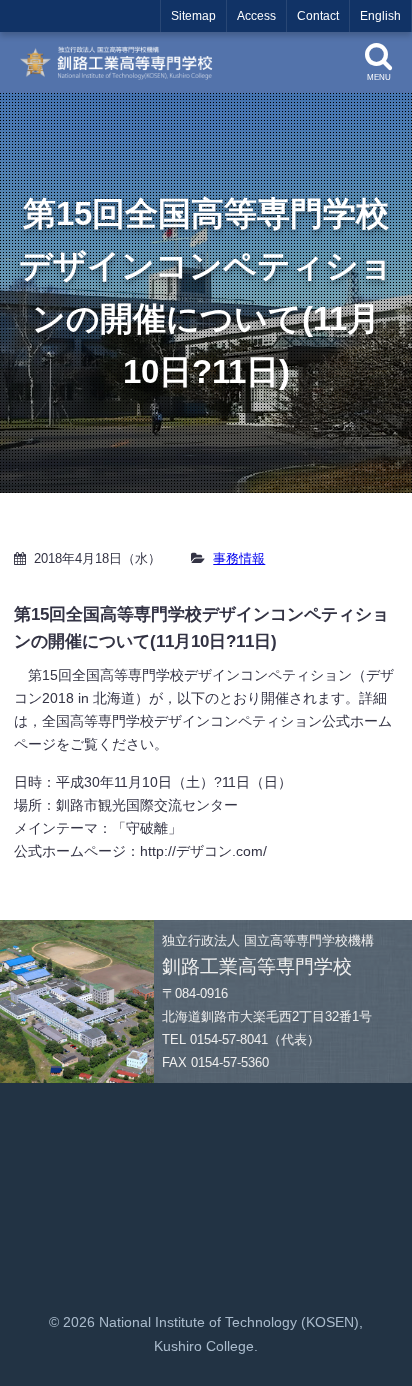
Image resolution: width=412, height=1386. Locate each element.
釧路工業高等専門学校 (123, 62)
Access (256, 16)
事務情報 (239, 558)
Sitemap (193, 16)
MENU (379, 77)
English (380, 16)
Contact (318, 16)
